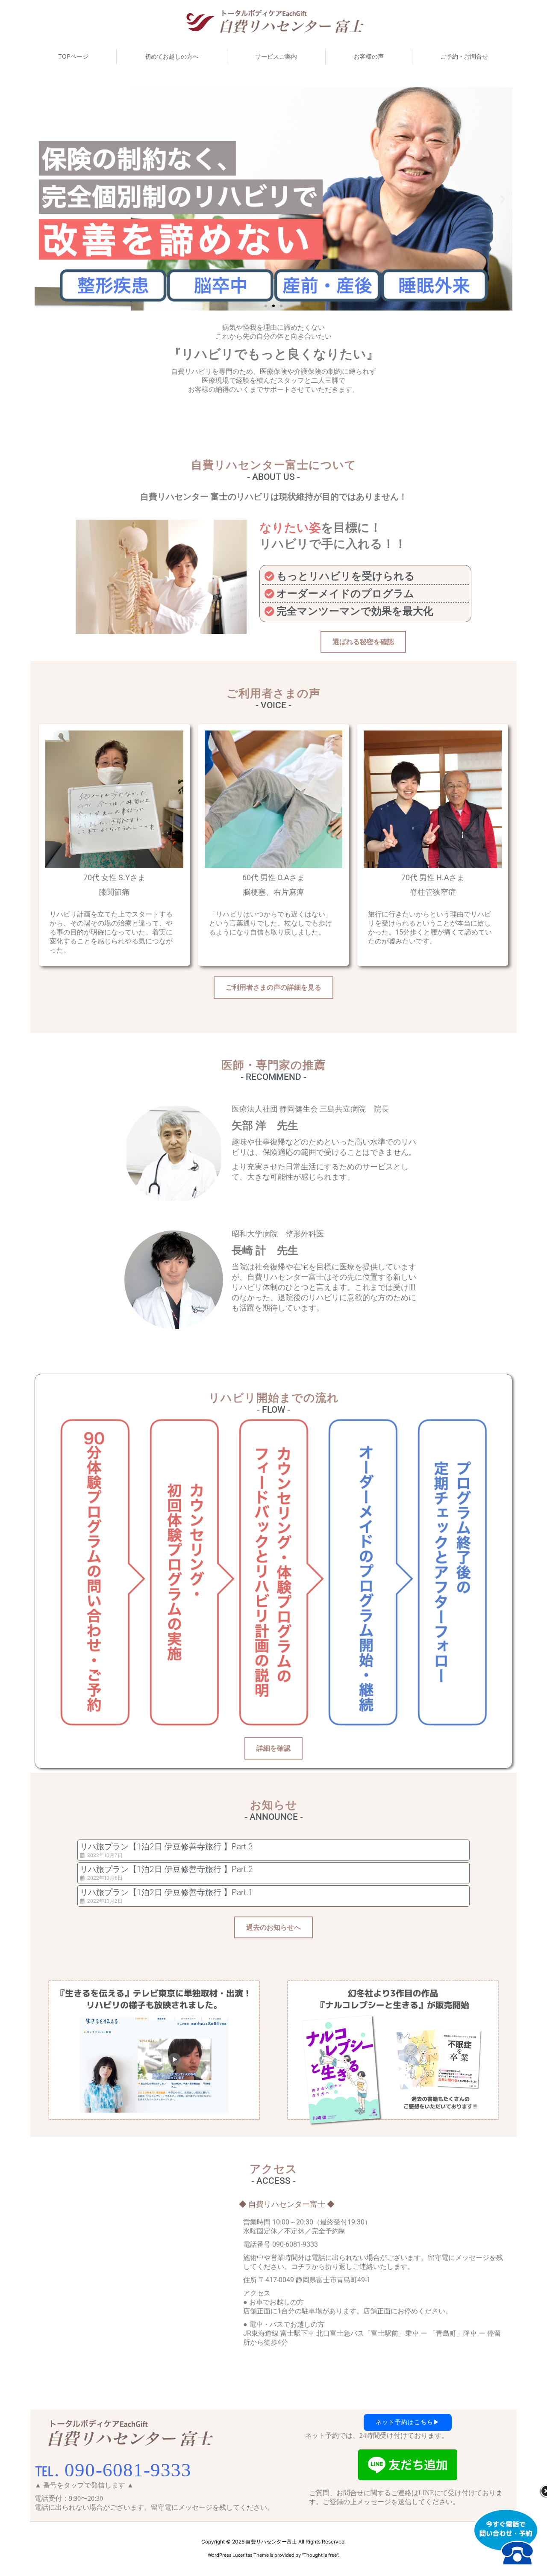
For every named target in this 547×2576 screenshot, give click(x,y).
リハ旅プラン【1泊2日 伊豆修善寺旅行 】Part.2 (166, 1869)
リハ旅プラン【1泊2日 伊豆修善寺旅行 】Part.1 (166, 1892)
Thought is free (320, 2555)
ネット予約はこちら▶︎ (408, 2422)
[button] (44, 199)
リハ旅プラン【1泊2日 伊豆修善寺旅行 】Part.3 (166, 1847)
